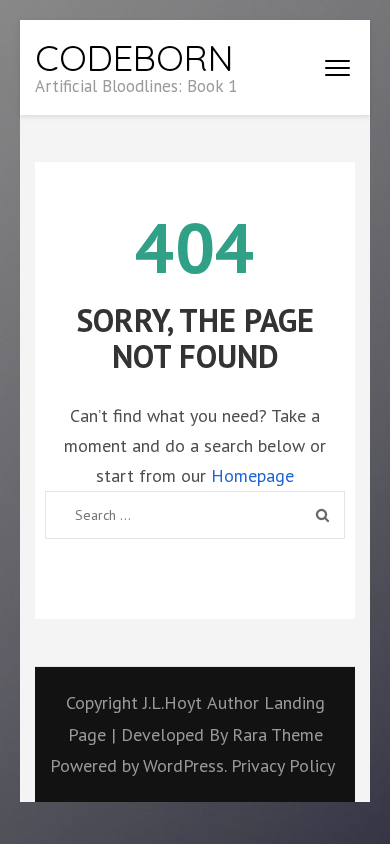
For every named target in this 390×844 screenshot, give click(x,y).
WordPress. (184, 765)
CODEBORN (134, 57)
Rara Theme (277, 734)
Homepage (252, 475)
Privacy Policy (283, 765)
